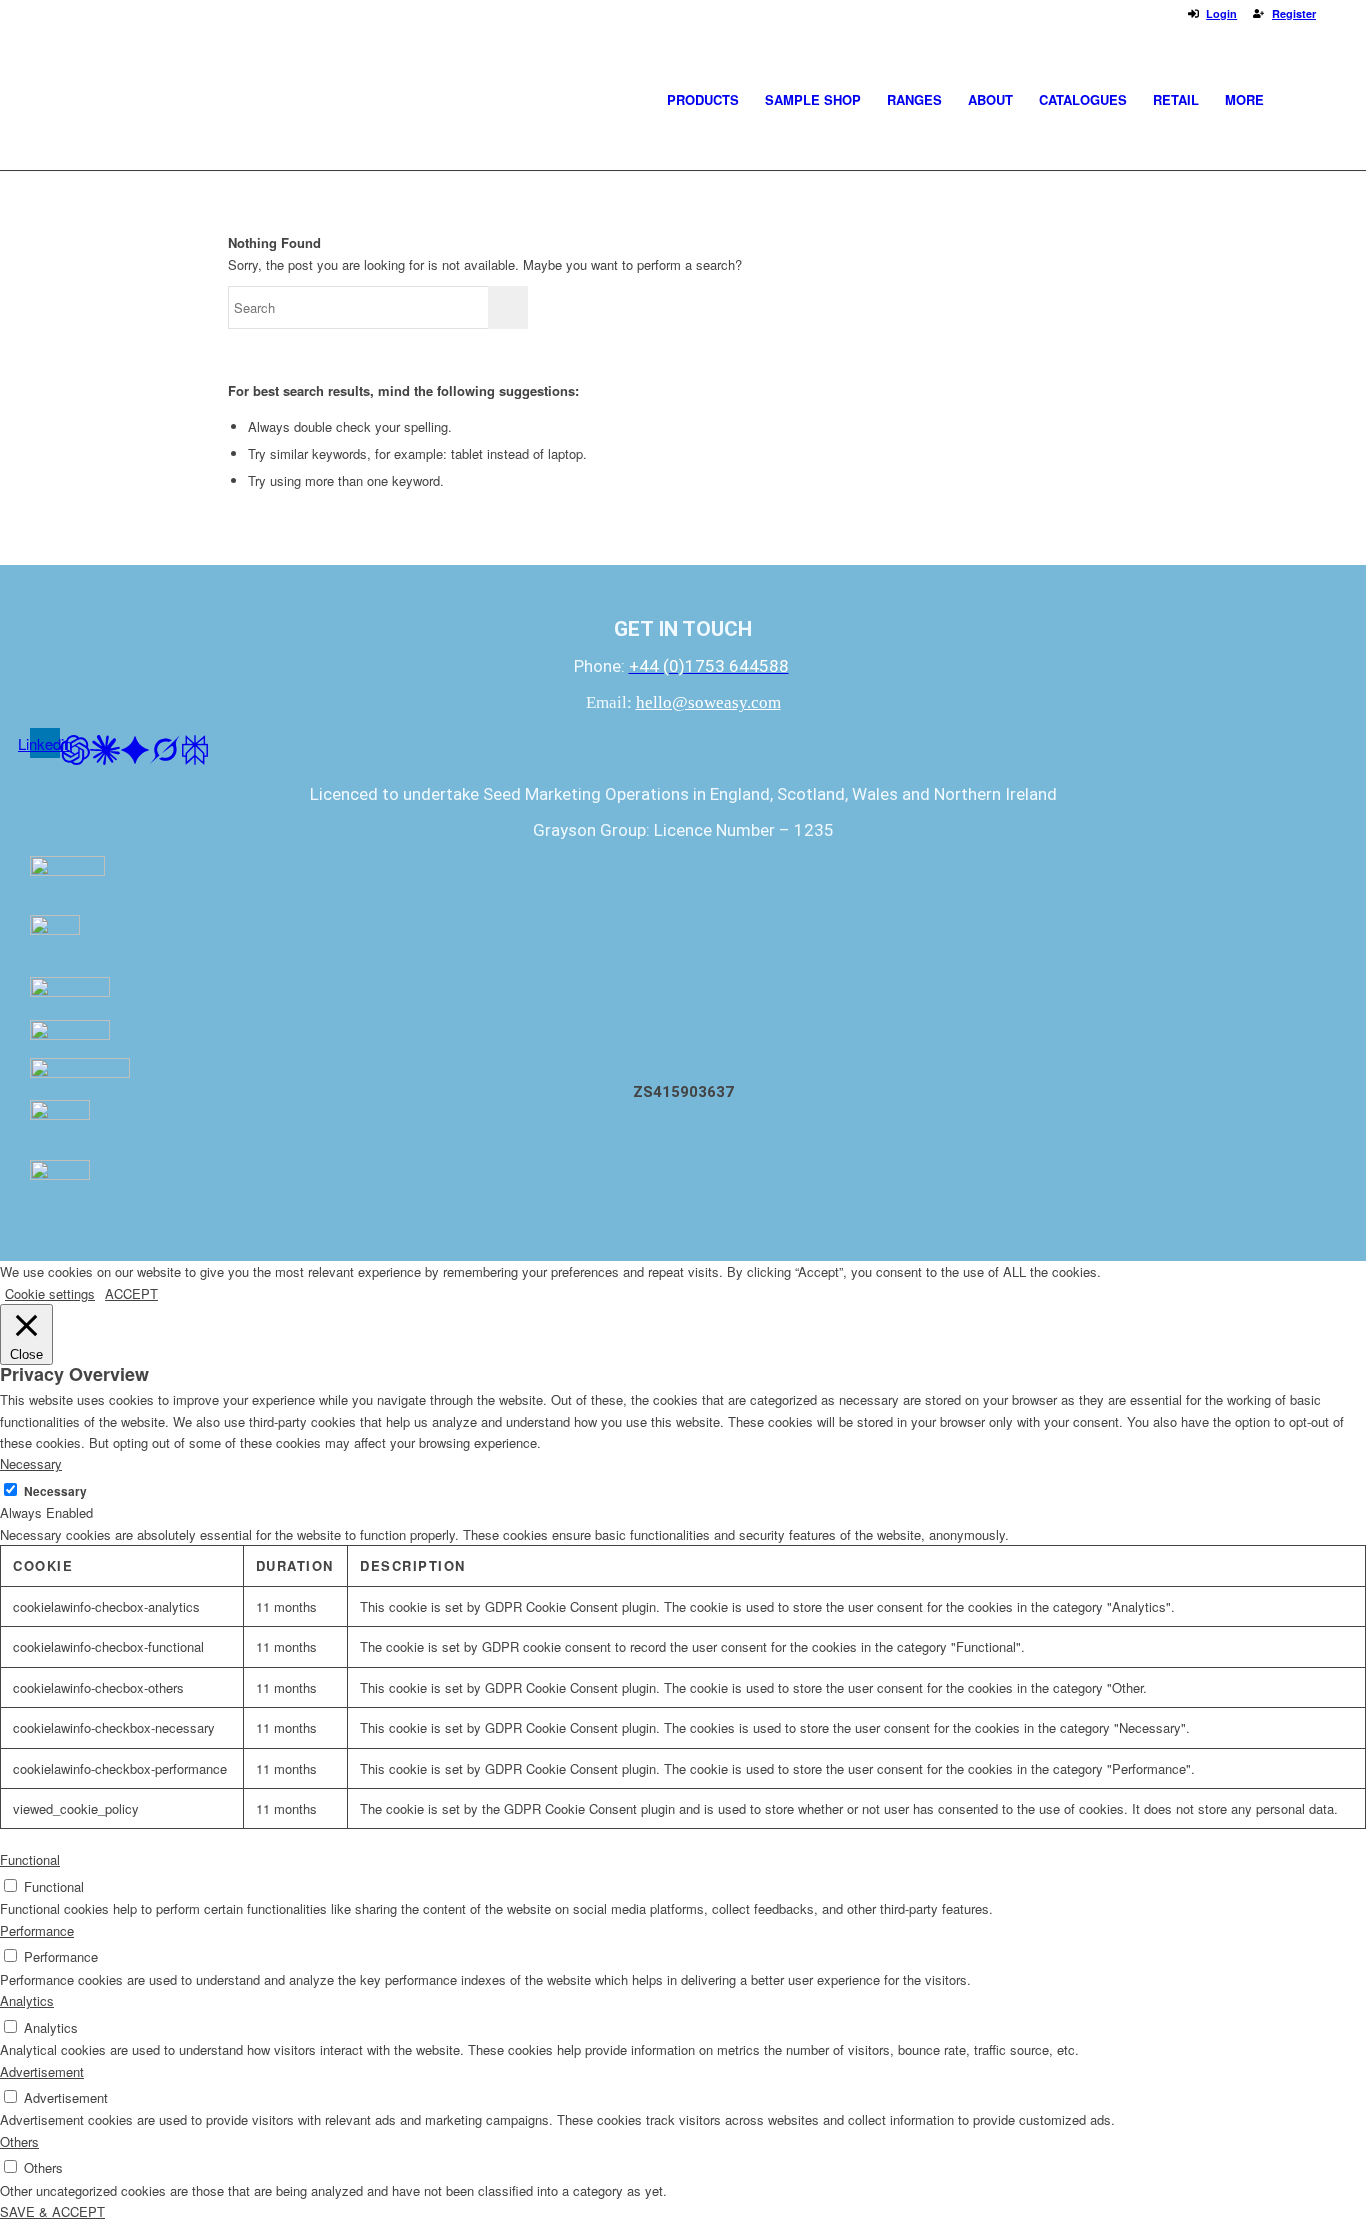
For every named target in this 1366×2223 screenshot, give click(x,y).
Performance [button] (37, 1930)
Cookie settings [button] (50, 1293)
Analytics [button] (27, 2000)
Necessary (55, 1491)
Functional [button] (30, 1859)
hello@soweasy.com (708, 702)
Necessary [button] (31, 1463)
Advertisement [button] (42, 2071)
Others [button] (19, 2141)
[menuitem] (703, 100)
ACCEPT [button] (131, 1293)
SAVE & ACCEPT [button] (52, 2211)
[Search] (1296, 100)
